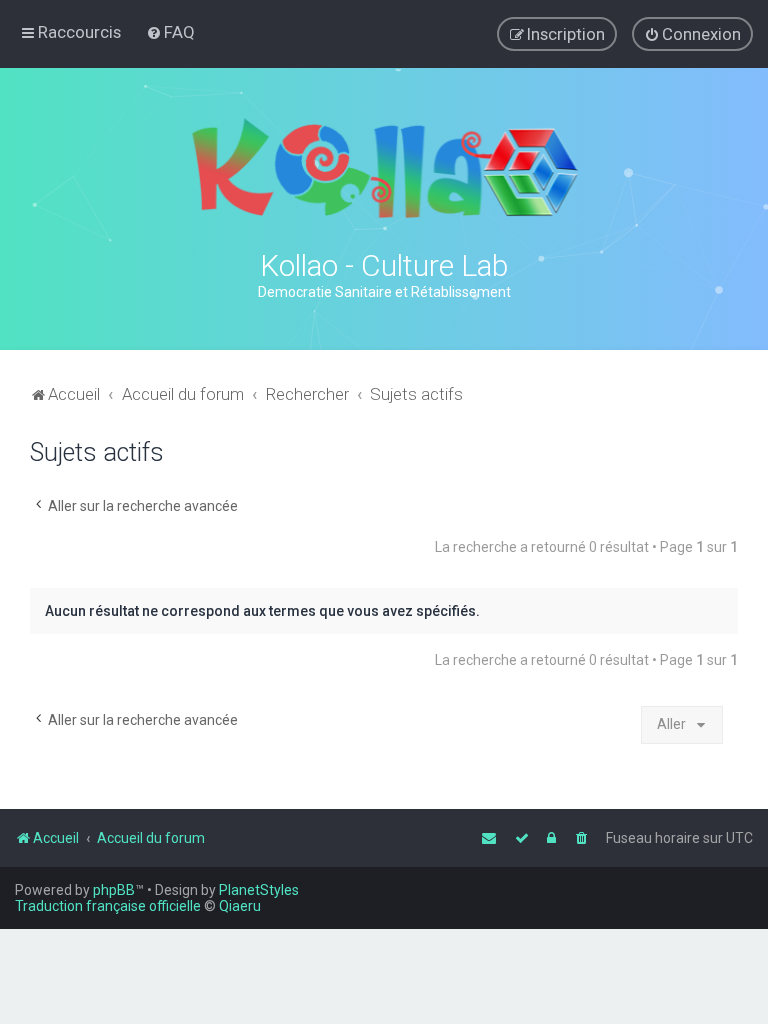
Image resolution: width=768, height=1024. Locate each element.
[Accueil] (383, 168)
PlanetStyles (259, 890)
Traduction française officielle (108, 906)
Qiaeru (240, 906)
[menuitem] (170, 32)
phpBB (114, 890)
